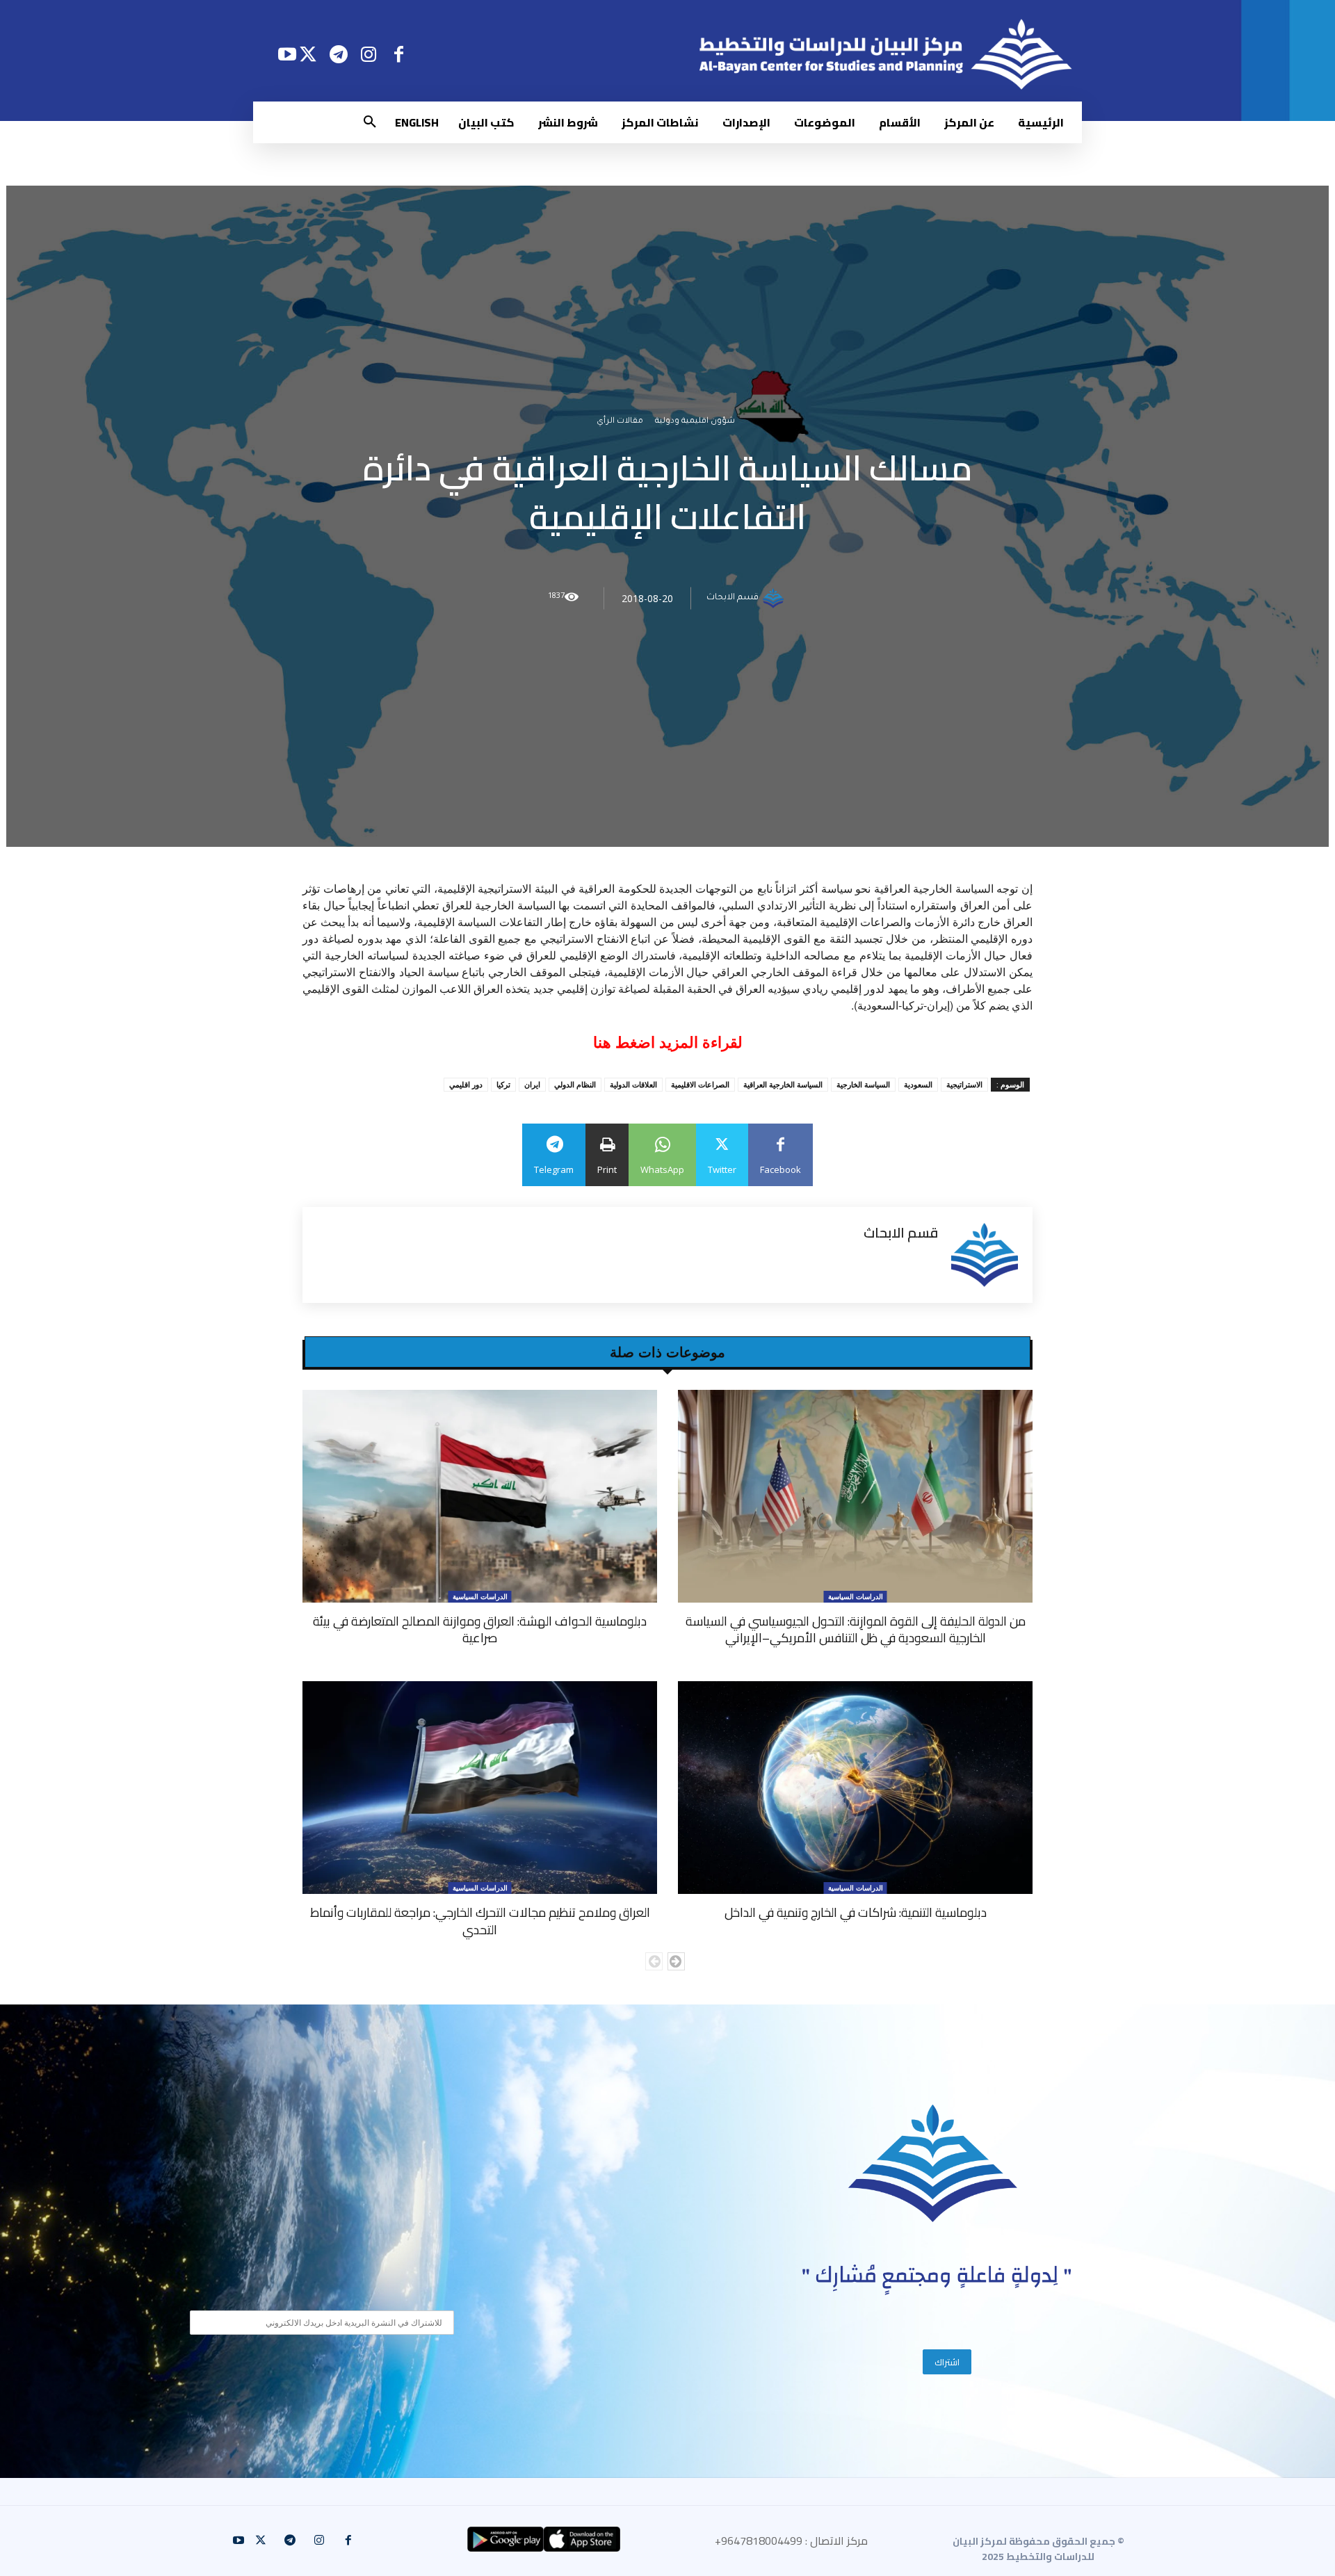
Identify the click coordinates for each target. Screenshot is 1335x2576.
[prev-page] (654, 1961)
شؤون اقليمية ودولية (695, 422)
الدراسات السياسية (856, 1596)
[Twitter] (308, 54)
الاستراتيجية (964, 1084)
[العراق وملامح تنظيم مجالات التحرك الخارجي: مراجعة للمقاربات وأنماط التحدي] (480, 1788)
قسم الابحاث (733, 599)
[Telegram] (338, 54)
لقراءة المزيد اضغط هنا (668, 1043)
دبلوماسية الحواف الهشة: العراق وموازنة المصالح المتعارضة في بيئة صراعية (480, 1629)
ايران (532, 1084)
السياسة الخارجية (863, 1084)
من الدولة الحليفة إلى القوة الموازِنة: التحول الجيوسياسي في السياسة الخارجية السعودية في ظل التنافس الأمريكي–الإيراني (856, 1629)
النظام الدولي (575, 1084)
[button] (370, 122)
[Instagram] (369, 54)
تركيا (503, 1084)
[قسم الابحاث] (775, 599)
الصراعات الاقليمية (700, 1084)
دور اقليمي (466, 1084)
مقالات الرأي (620, 422)
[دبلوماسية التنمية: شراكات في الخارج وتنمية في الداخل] (855, 1788)
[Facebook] (399, 54)
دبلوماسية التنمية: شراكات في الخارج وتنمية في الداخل (856, 1912)
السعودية (918, 1084)
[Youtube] (287, 54)
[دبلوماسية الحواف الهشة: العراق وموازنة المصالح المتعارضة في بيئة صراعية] (480, 1496)
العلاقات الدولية (633, 1084)
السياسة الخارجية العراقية (783, 1084)
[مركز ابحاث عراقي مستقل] (933, 2163)
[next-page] (676, 1961)
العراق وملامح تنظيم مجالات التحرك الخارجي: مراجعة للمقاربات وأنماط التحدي (480, 1921)
